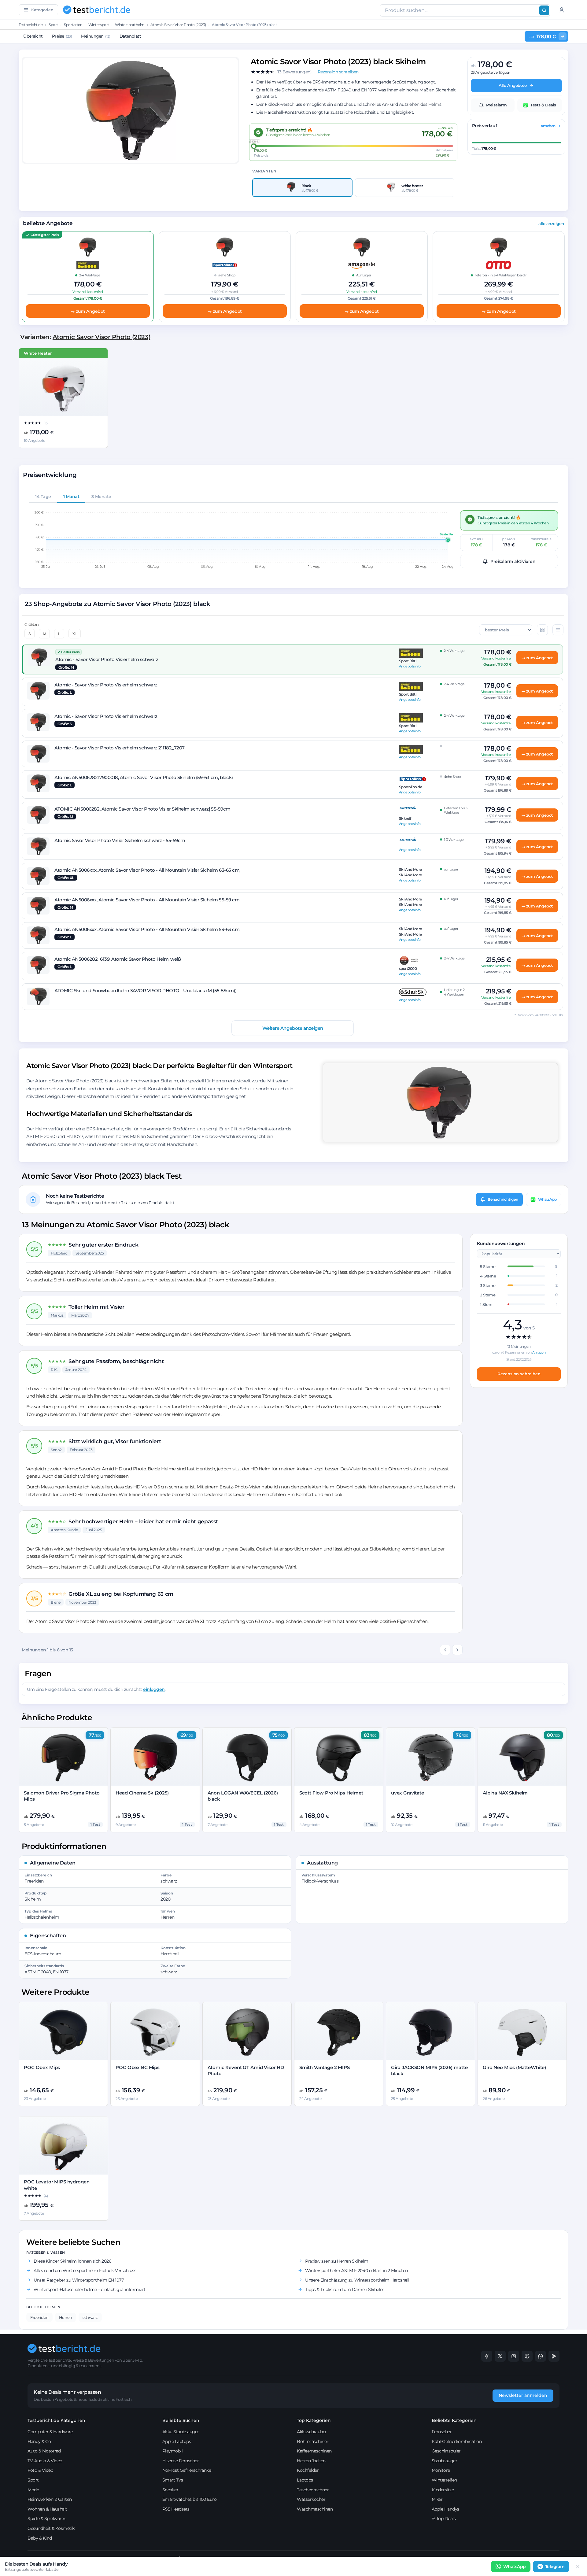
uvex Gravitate (408, 1793)
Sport (53, 25)
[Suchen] (544, 10)
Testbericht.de (31, 25)
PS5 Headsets (176, 2509)
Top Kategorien (314, 2420)
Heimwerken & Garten (50, 2499)
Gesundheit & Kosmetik (51, 2528)
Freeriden (39, 2317)
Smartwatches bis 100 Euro (190, 2499)
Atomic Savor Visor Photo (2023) (178, 25)
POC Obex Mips (42, 2067)
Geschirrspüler (446, 2451)
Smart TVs (173, 2480)
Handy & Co (39, 2441)
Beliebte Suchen (181, 2420)
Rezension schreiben (519, 1374)
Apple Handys (445, 2509)
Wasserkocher (311, 2499)
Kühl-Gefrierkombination (457, 2441)
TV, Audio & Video (45, 2461)
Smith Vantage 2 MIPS (325, 2067)
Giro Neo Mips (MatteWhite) (514, 2067)
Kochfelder (308, 2470)
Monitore (441, 2470)
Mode (33, 2490)
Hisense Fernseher (181, 2461)
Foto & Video (40, 2470)
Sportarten (73, 25)
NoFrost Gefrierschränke (187, 2470)
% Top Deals (444, 2519)
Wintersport (99, 25)
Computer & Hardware (50, 2432)
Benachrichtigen (503, 1199)
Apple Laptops (177, 2441)
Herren (66, 2317)
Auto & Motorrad (44, 2451)
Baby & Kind (40, 2538)
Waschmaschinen (315, 2509)
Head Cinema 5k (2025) (142, 1793)
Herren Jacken (311, 2461)
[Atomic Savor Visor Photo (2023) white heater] (63, 388)
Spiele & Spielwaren (47, 2519)
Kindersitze (443, 2490)
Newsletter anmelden (523, 2395)
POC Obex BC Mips (138, 2067)
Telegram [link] (555, 2567)
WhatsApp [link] (515, 2567)
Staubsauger (445, 2461)
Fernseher (442, 2432)
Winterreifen (444, 2480)
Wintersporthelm (130, 25)
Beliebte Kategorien (454, 2420)
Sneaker (170, 2490)
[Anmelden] (562, 10)
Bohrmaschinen (313, 2441)
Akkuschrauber (312, 2432)
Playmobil (173, 2451)
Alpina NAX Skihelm (505, 1793)
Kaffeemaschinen (314, 2451)
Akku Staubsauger (181, 2432)
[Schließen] (578, 2567)
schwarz (90, 2317)
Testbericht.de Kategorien (56, 2420)
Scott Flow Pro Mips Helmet (331, 1793)
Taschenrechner (313, 2490)
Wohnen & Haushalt (47, 2509)
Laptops (305, 2480)
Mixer (437, 2499)
